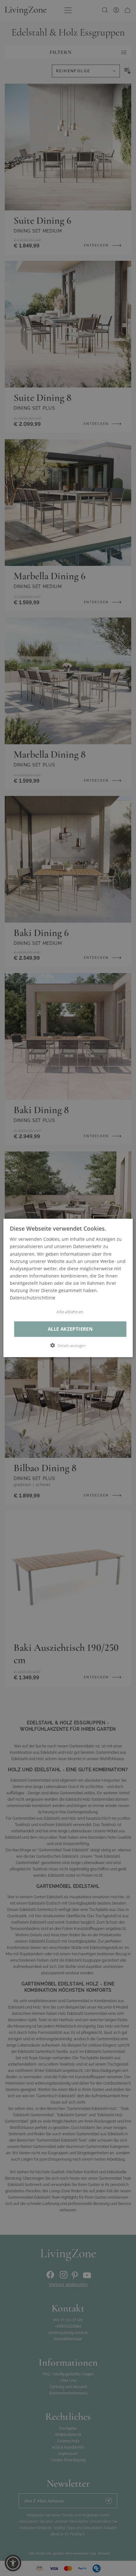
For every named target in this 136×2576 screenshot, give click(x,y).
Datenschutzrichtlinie (33, 1298)
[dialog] (68, 1288)
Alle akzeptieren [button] (70, 1329)
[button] (68, 1346)
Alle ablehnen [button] (70, 1312)
